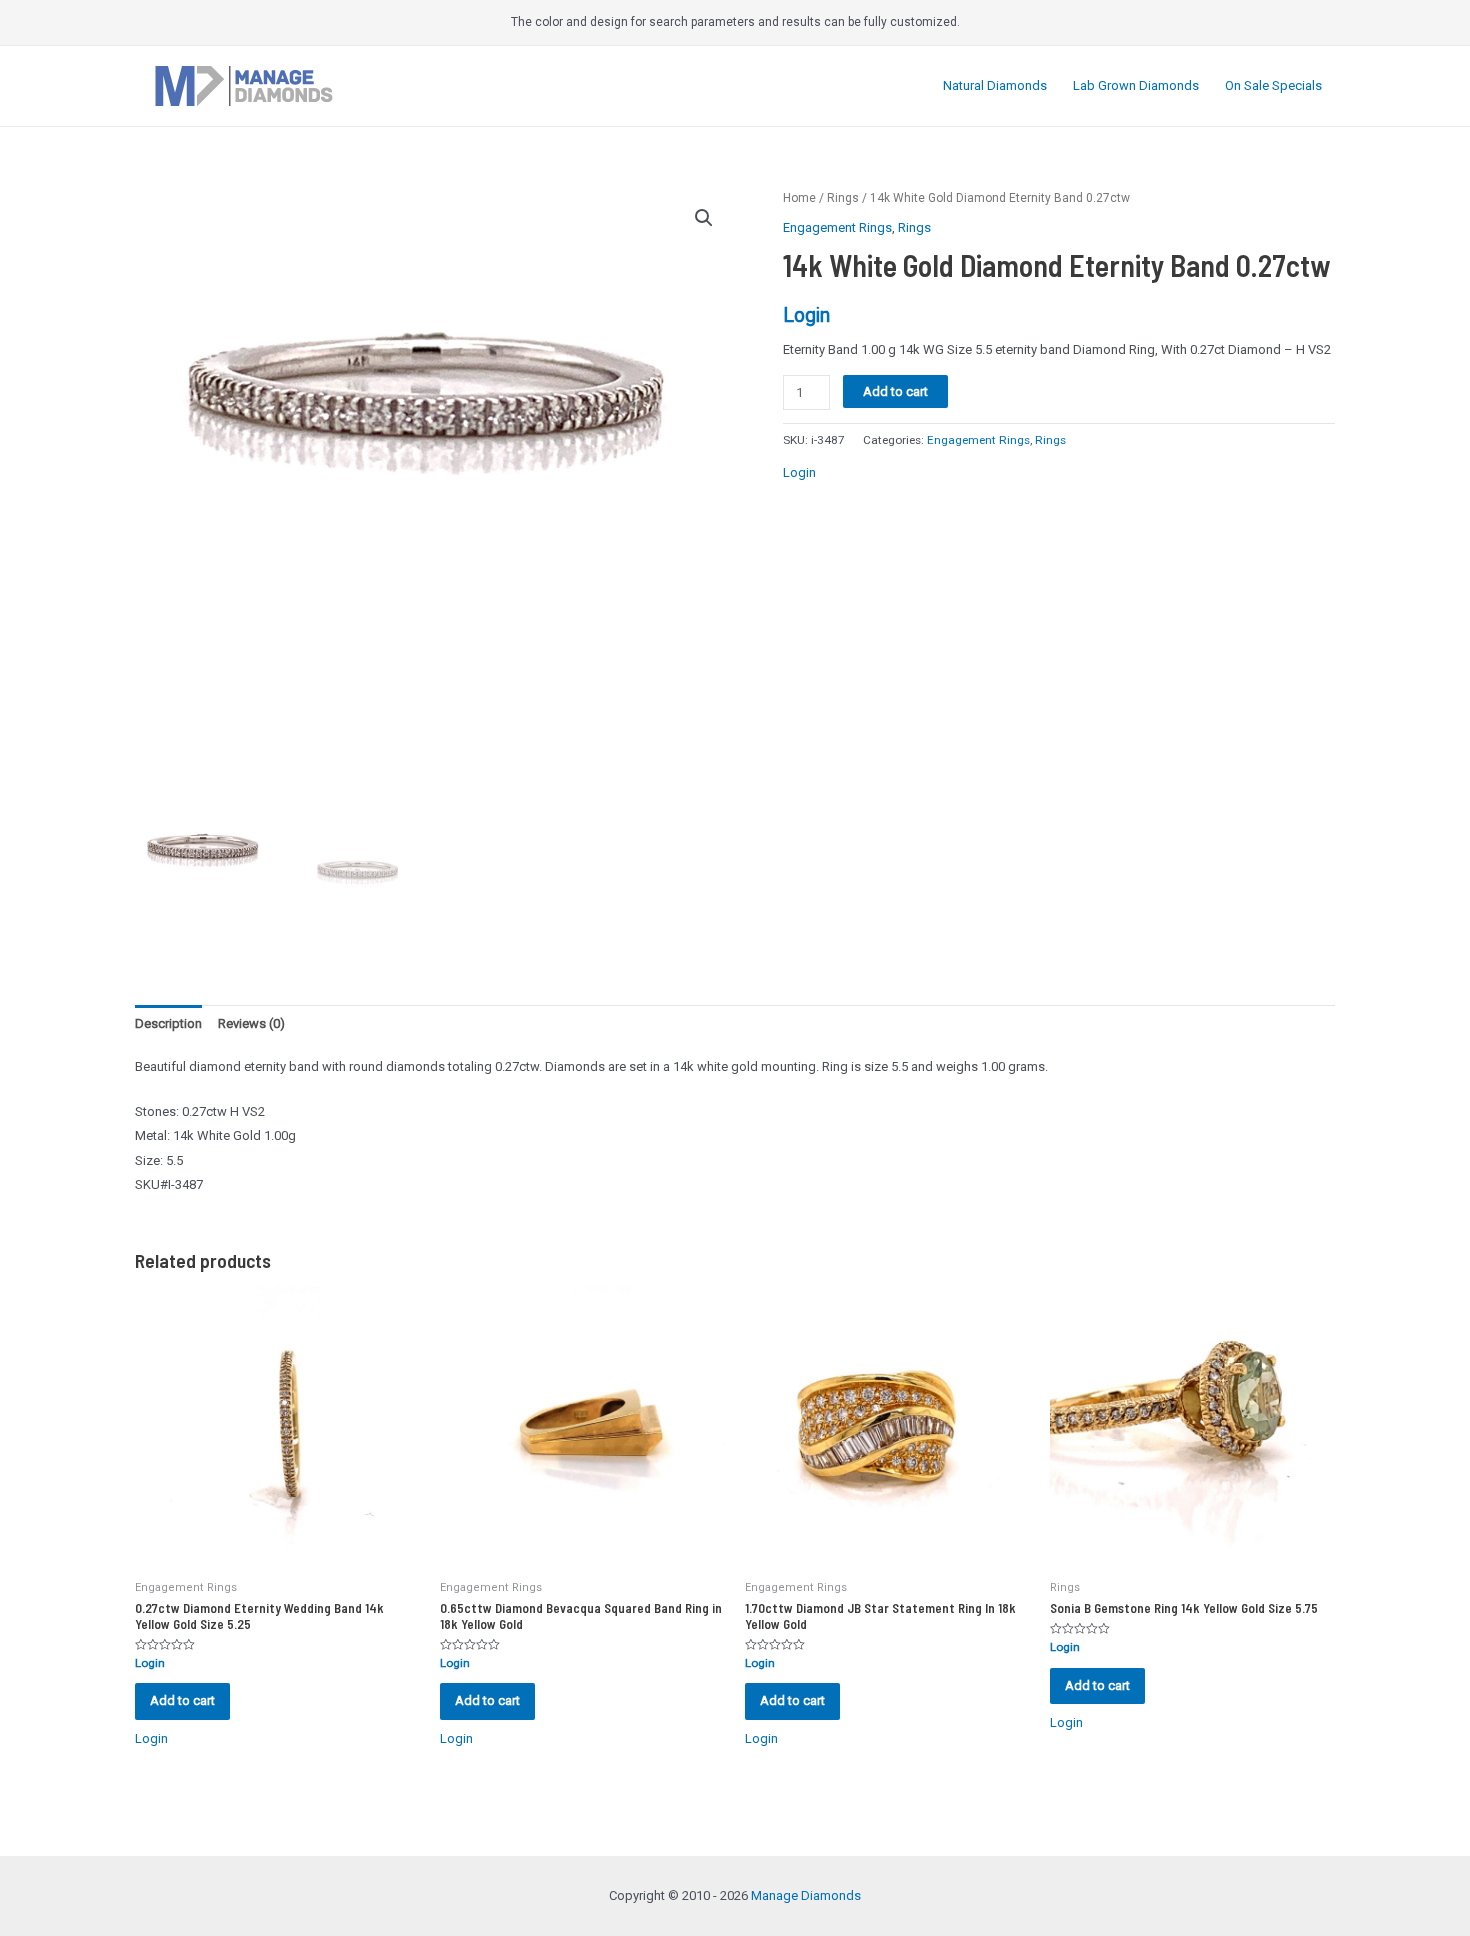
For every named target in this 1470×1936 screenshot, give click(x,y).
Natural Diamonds (995, 85)
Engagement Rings (837, 227)
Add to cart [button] (182, 1700)
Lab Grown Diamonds (1136, 85)
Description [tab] (168, 1023)
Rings (843, 198)
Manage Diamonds (806, 1895)
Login (806, 315)
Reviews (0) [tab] (251, 1023)
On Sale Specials (1273, 85)
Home (799, 198)
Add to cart (895, 391)
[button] (704, 218)
